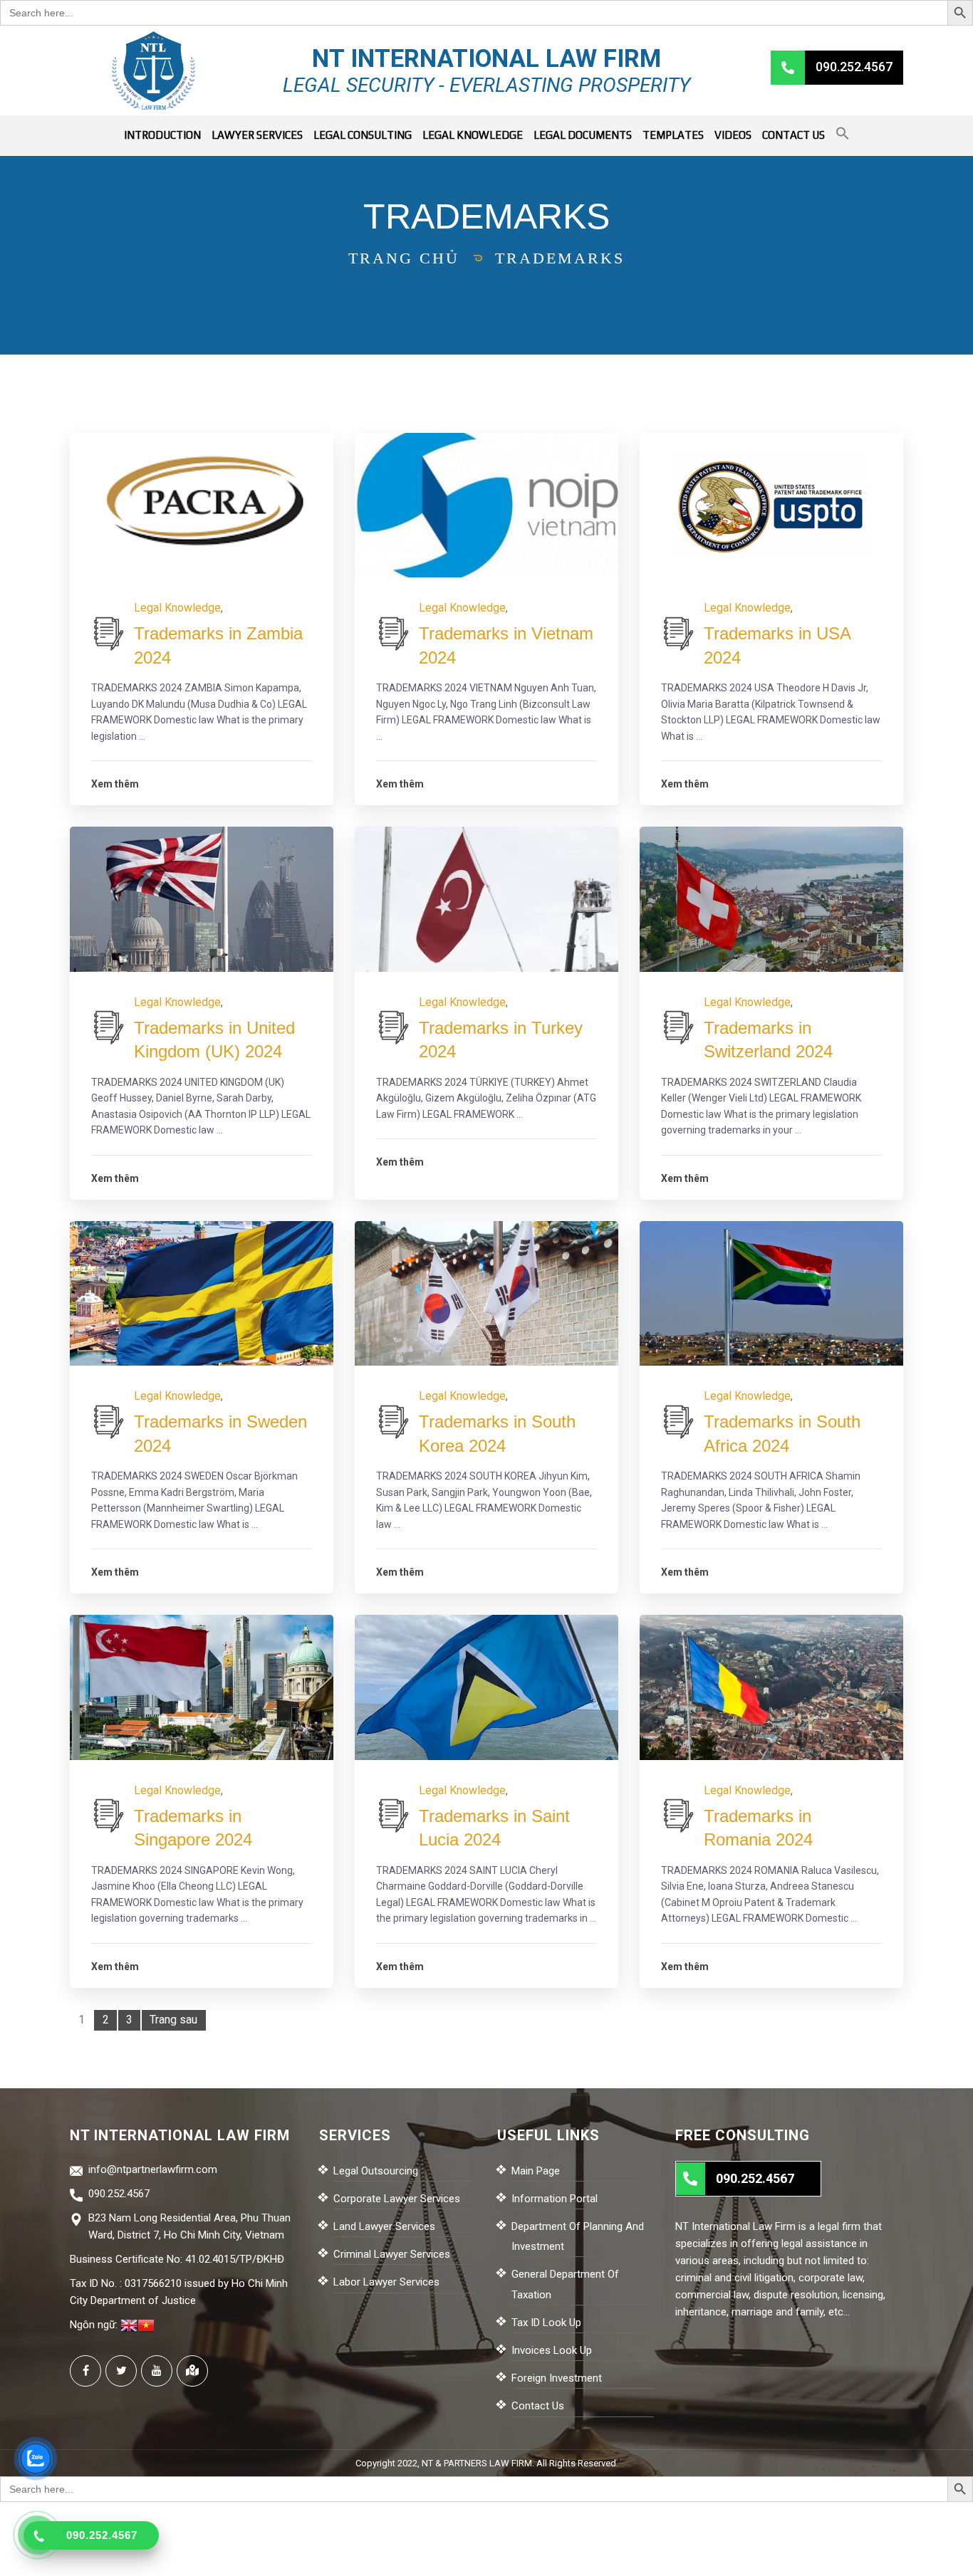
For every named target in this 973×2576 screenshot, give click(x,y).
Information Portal (555, 2199)
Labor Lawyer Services (386, 2282)
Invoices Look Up (552, 2350)
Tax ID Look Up (546, 2323)
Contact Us (794, 135)
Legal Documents (583, 135)
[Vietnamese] (146, 2325)
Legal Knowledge (473, 135)
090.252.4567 (119, 2194)
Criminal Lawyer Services (392, 2254)
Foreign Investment (557, 2378)
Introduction (162, 135)
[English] (129, 2325)
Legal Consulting (363, 135)
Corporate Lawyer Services (397, 2199)
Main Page (536, 2171)
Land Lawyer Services (384, 2226)
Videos (733, 135)
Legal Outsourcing (376, 2171)
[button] (843, 136)
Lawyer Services (257, 135)
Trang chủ (404, 258)
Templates (673, 135)
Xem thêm (115, 784)
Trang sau (173, 2020)
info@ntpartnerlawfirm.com (153, 2169)
